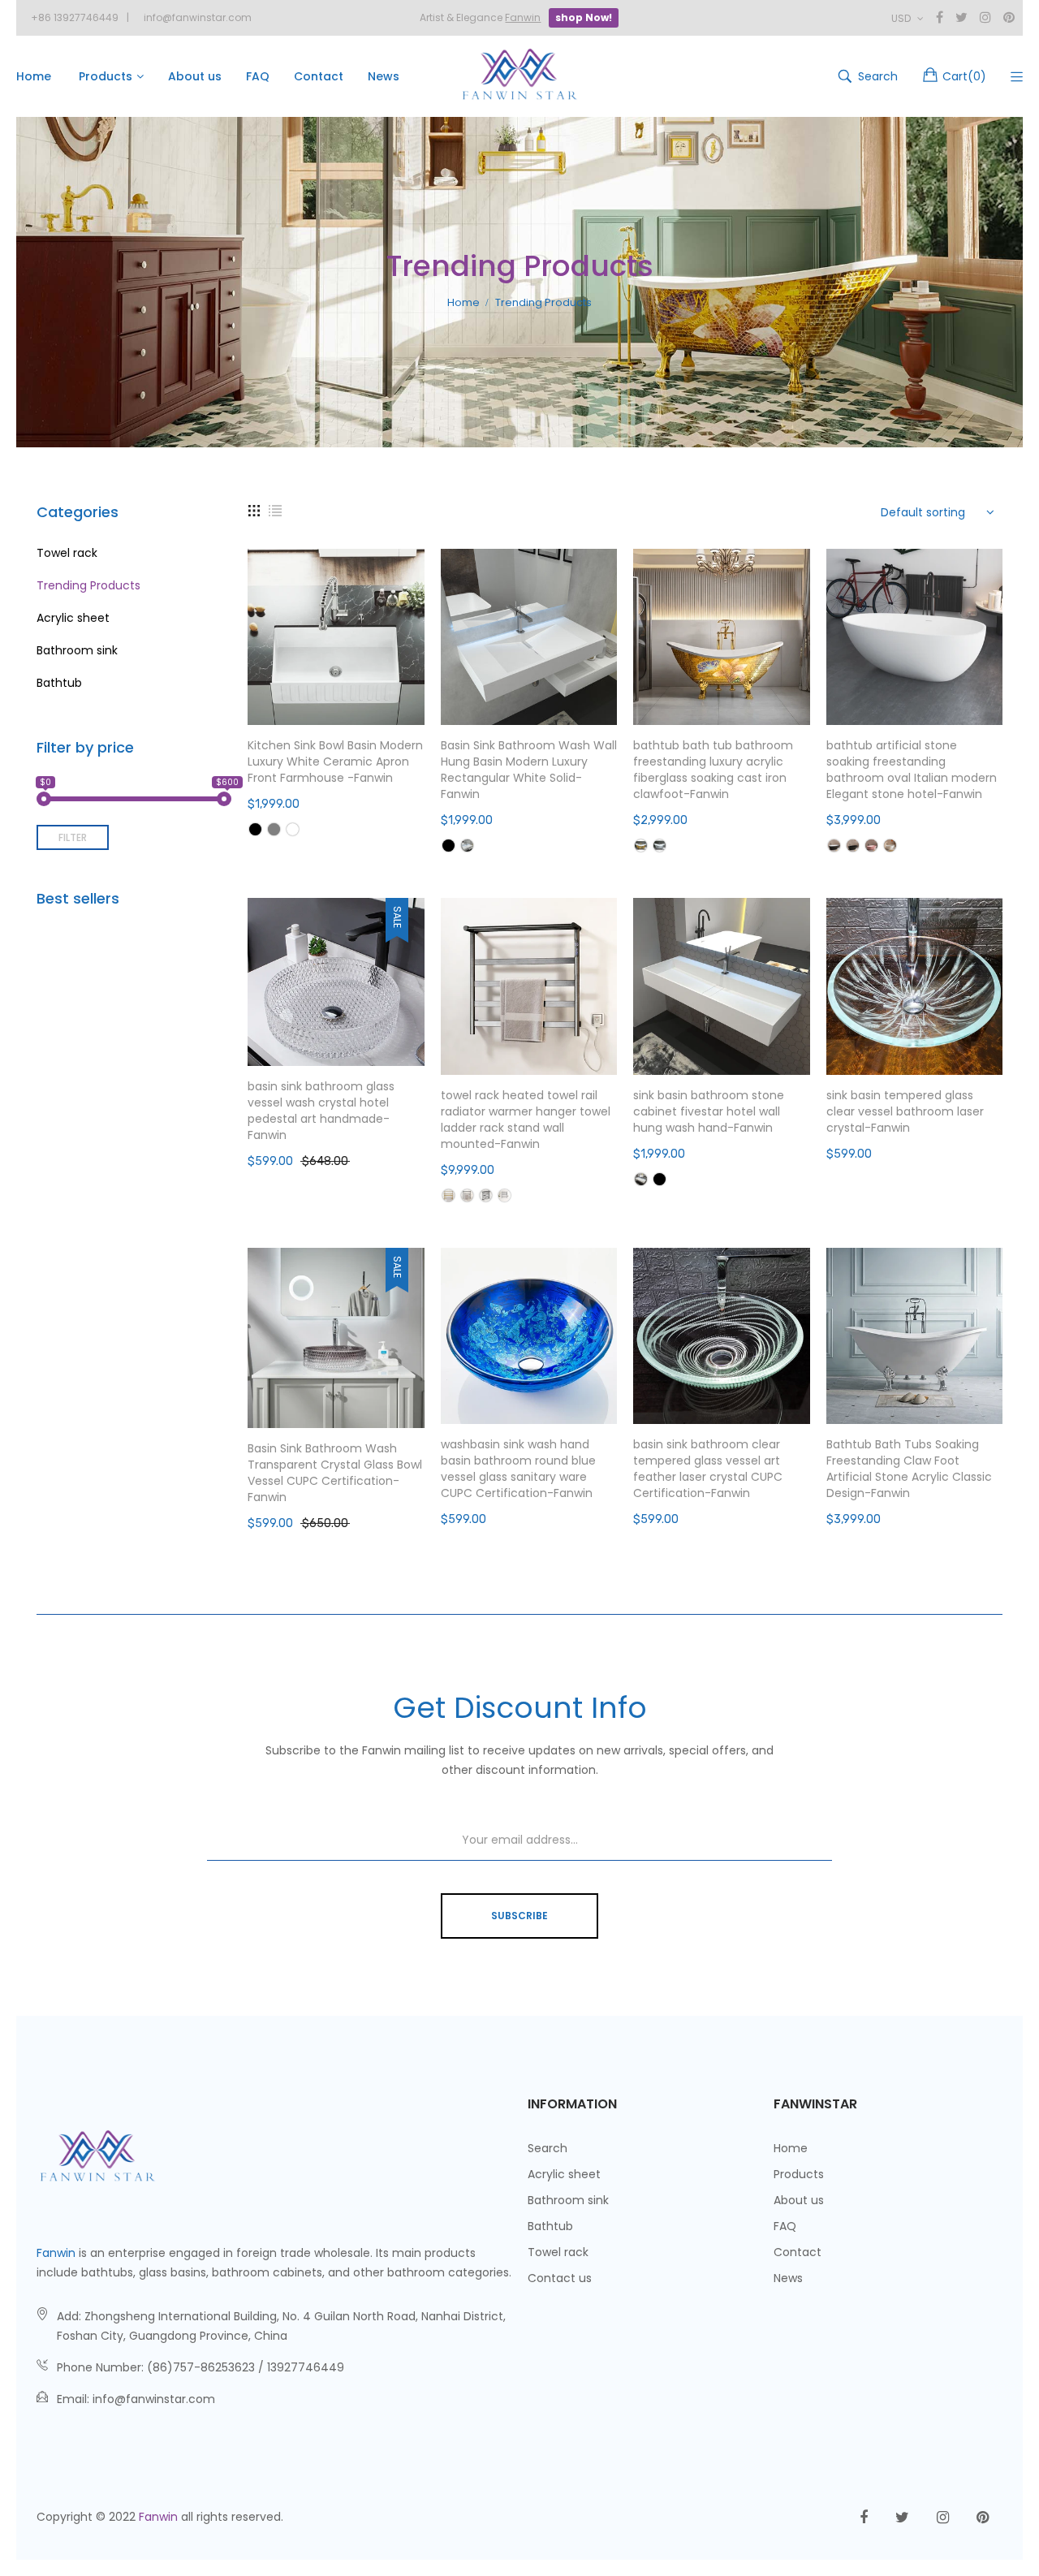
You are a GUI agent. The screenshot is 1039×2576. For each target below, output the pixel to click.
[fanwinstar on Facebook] (864, 2518)
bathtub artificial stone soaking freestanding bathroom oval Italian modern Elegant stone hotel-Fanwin (912, 770)
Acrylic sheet (73, 618)
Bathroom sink (77, 650)
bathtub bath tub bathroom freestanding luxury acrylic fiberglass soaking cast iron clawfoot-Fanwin (713, 770)
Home (791, 2148)
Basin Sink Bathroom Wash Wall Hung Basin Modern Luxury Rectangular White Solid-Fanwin (529, 770)
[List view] (275, 510)
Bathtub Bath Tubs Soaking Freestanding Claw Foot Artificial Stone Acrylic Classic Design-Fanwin (909, 1469)
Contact (798, 2252)
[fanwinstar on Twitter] (902, 2518)
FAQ (785, 2226)
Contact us (560, 2278)
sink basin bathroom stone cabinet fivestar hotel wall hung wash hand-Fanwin (709, 1111)
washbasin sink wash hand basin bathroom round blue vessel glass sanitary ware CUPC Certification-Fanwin (518, 1469)
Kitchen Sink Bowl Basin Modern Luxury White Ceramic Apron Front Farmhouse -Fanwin (335, 762)
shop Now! (584, 17)
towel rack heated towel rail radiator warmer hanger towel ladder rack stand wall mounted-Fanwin (526, 1120)
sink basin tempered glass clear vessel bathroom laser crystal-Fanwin (905, 1111)
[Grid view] (254, 510)
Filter (73, 837)
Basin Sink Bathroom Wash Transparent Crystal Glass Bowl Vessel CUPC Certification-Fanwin (335, 1473)
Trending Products (88, 585)
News (788, 2278)
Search (548, 2148)
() (964, 76)
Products (799, 2174)
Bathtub (59, 683)
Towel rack (67, 553)
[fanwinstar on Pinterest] (983, 2518)
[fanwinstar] (519, 76)
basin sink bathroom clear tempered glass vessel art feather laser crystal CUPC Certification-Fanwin (708, 1469)
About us (799, 2200)
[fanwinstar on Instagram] (943, 2518)
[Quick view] (420, 697)
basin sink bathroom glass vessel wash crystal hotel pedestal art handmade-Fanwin (321, 1111)
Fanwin (56, 2253)
